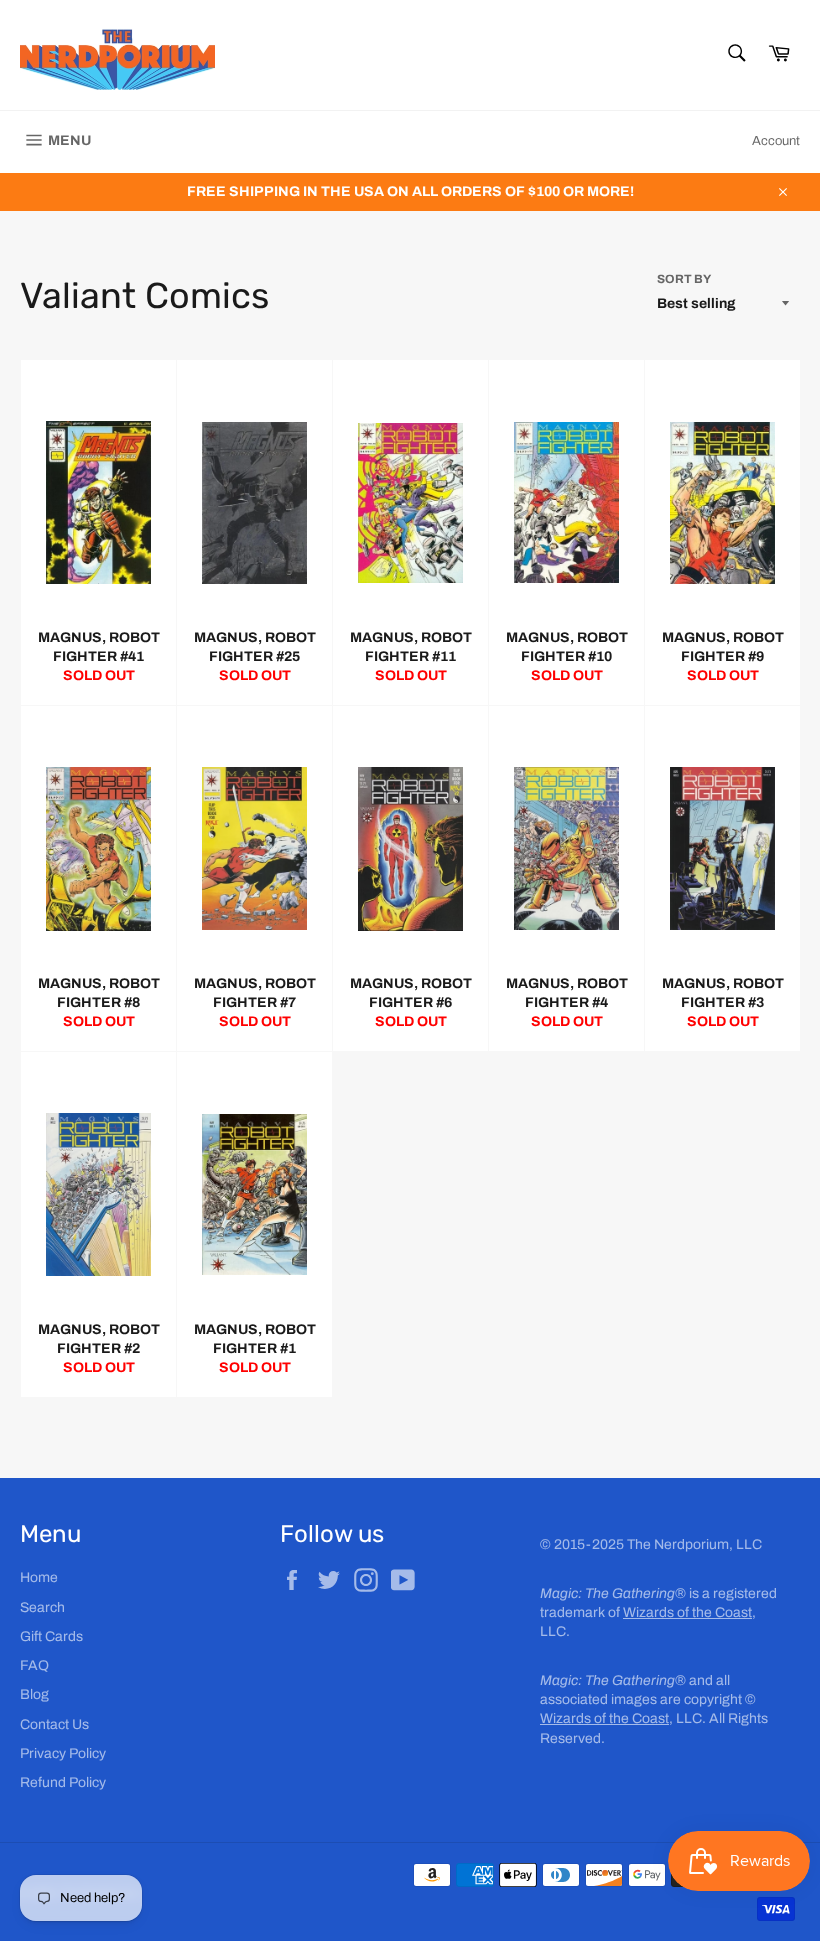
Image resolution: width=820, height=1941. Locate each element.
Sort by (684, 279)
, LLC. (623, 1718)
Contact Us (54, 1724)
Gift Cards (51, 1636)
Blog (34, 1694)
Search (42, 1607)
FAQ (34, 1665)
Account (776, 141)
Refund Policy (63, 1782)
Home (39, 1577)
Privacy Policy (63, 1753)
